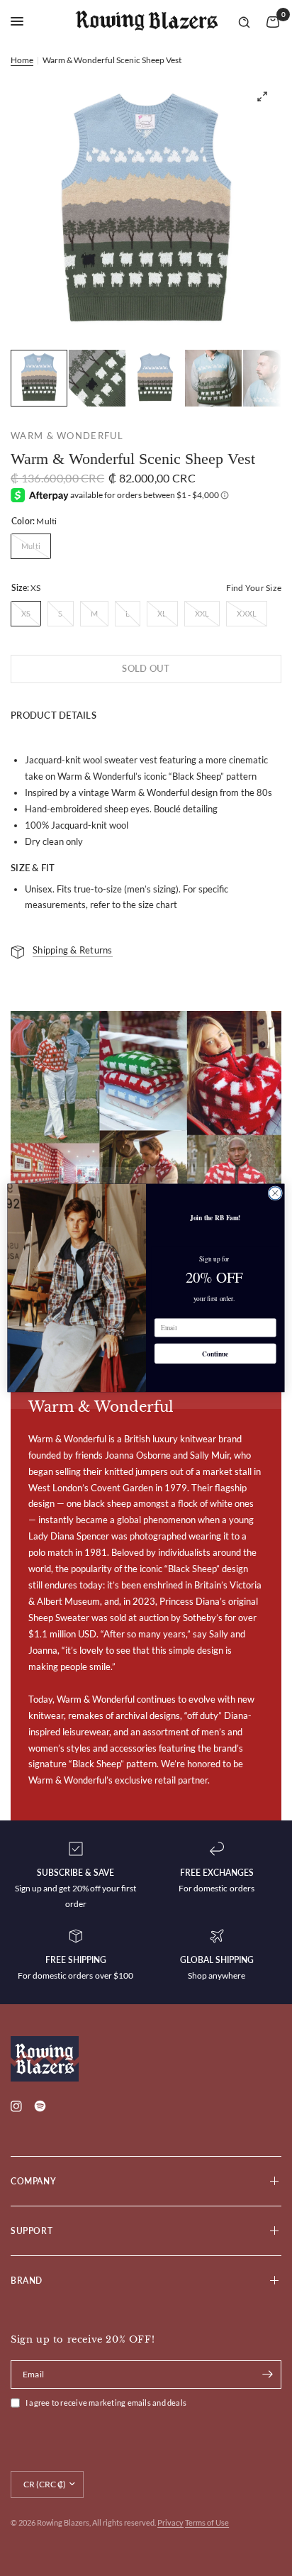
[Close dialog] (275, 1193)
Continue (215, 1354)
